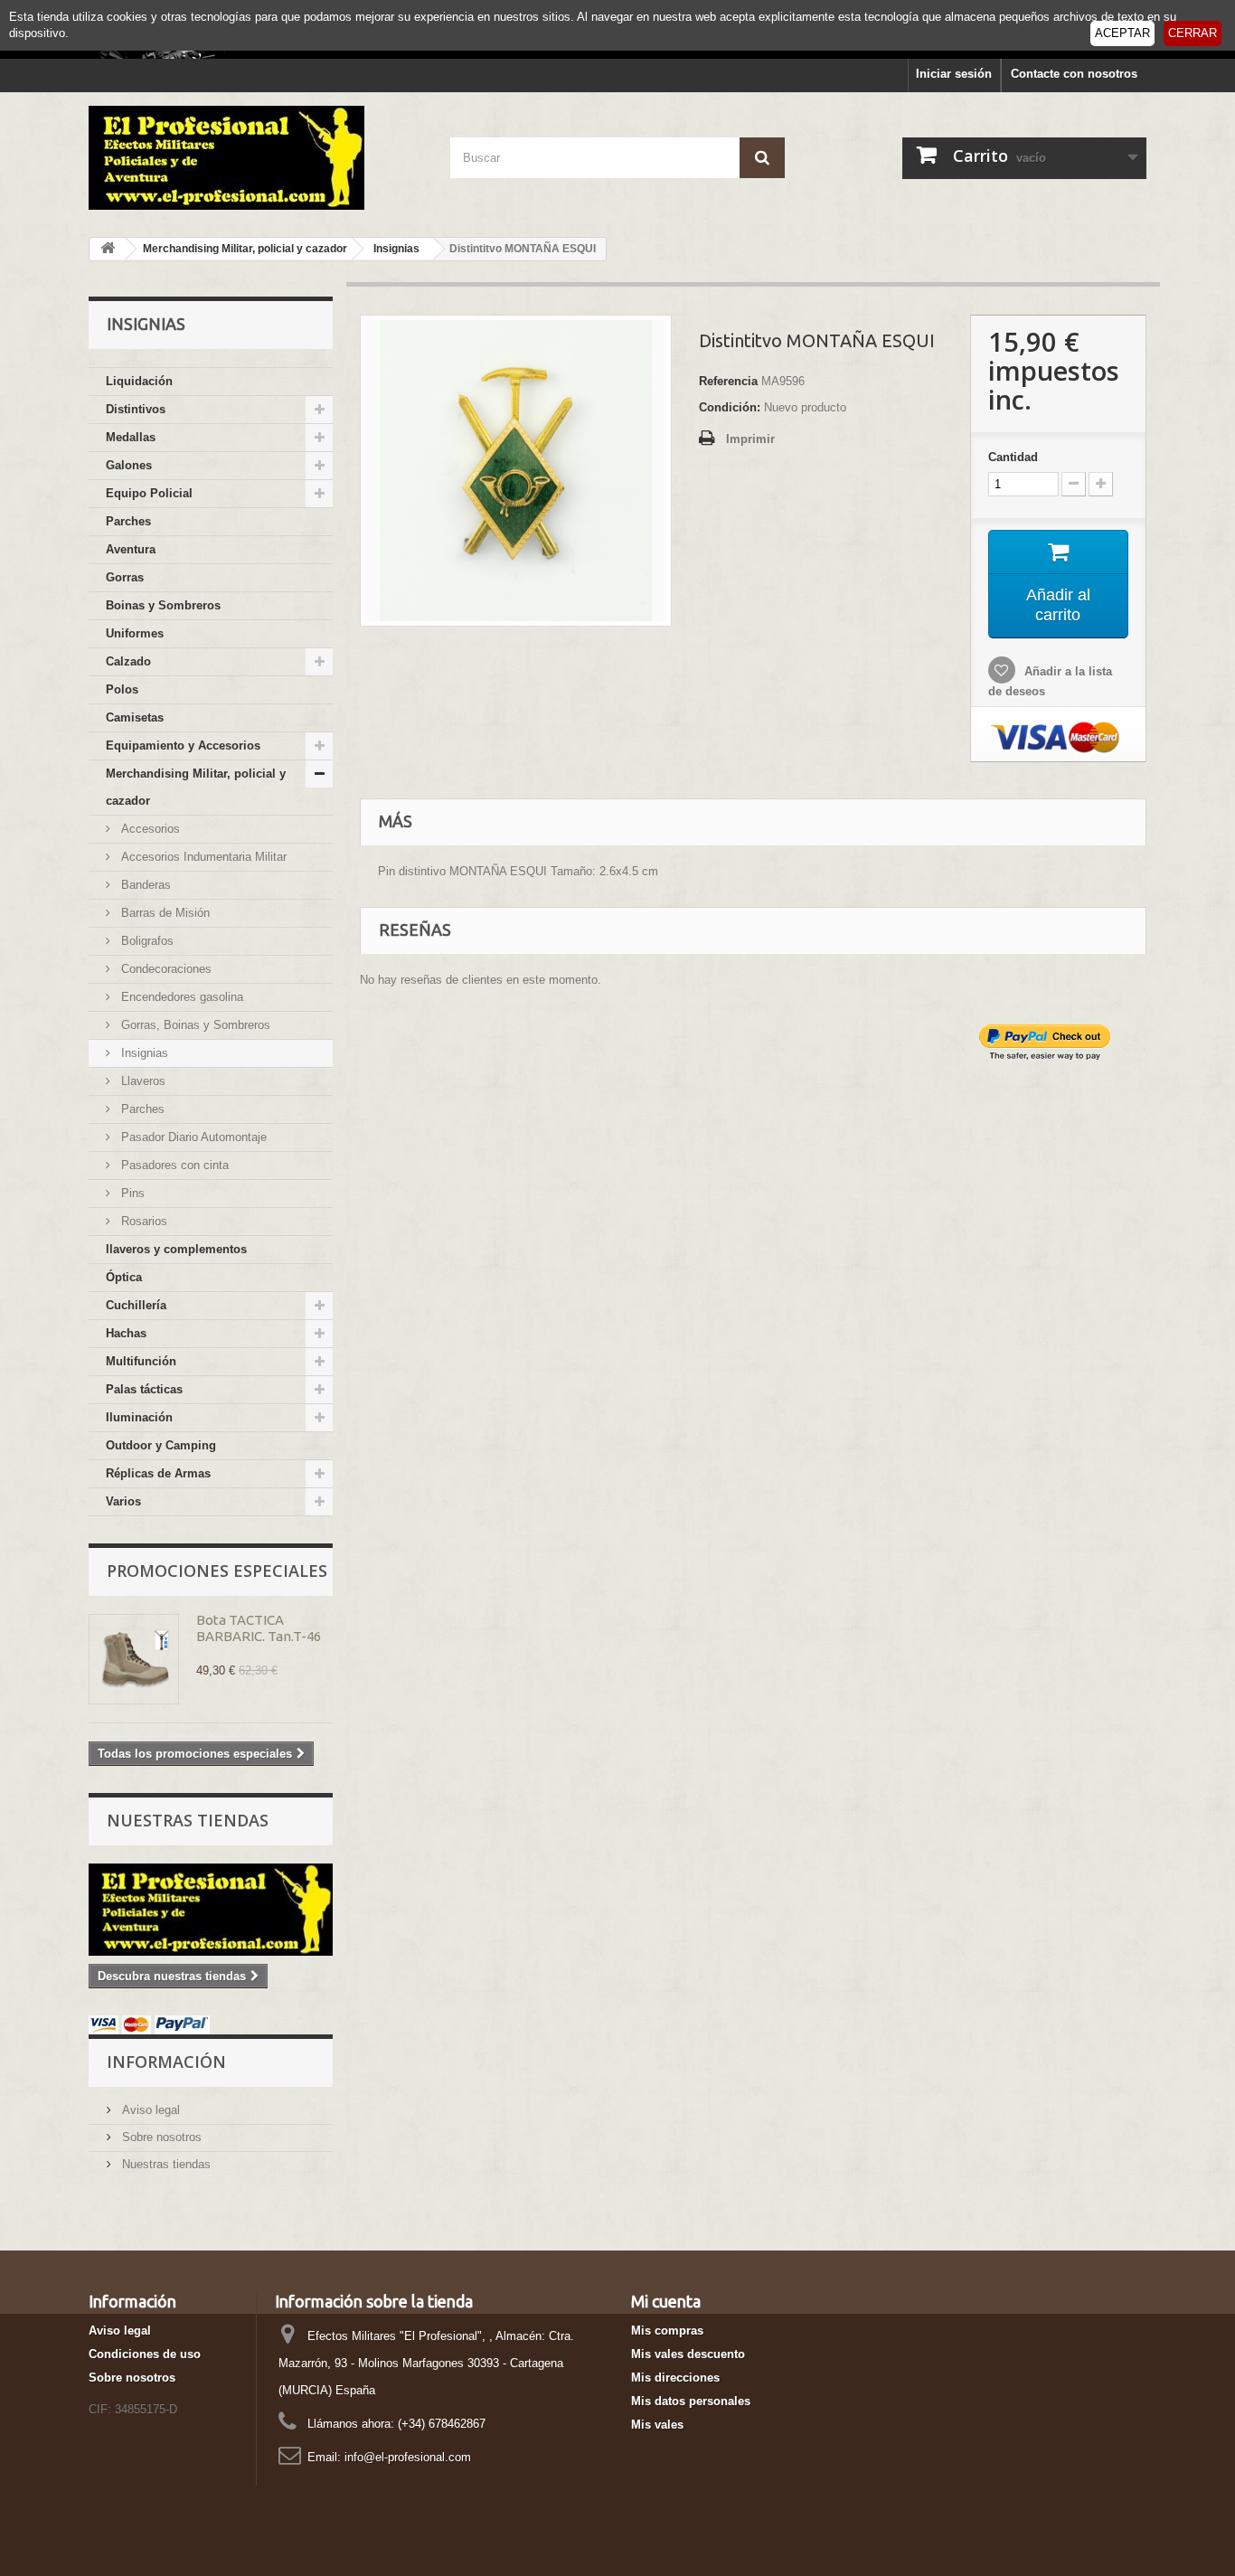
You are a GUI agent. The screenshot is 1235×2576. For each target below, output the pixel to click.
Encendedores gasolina (180, 997)
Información (166, 2062)
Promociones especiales (217, 1571)
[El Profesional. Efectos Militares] (256, 158)
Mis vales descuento (688, 2354)
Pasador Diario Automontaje (192, 1137)
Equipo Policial (149, 493)
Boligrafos (146, 941)
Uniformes (135, 633)
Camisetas (135, 717)
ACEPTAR (1122, 33)
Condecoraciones (165, 969)
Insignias (143, 1053)
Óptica (124, 1277)
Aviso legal (149, 2110)
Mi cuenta (666, 2301)
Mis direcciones (675, 2378)
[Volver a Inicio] (108, 249)
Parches (128, 521)
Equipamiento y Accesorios (183, 745)
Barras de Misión (164, 913)
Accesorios (149, 829)
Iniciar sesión (954, 74)
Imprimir (750, 439)
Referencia (728, 381)
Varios (123, 1501)
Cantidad (1013, 457)
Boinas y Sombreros (163, 605)
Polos (122, 689)
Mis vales (657, 2425)
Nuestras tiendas (188, 1820)
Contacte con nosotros (1074, 74)
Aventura (131, 549)
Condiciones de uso (145, 2354)
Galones (129, 465)
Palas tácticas (144, 1389)
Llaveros (141, 1081)
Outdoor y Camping (161, 1445)
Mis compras (667, 2331)
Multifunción (141, 1361)
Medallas (131, 437)
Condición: (730, 407)
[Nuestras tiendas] (211, 1910)
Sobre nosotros (160, 2137)
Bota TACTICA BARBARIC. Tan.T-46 (259, 1628)
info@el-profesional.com (408, 2457)
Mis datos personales (691, 2401)
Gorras (125, 577)
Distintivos (136, 409)
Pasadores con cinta (173, 1165)
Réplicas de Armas (158, 1473)
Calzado (128, 661)
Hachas (126, 1333)
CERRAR (1193, 33)
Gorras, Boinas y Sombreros (194, 1025)
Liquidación (139, 381)
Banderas (144, 885)
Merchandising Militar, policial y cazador (196, 787)
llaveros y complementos (176, 1249)
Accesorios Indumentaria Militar (202, 857)
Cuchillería (136, 1305)
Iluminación (139, 1417)
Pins (131, 1193)
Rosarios (142, 1221)
